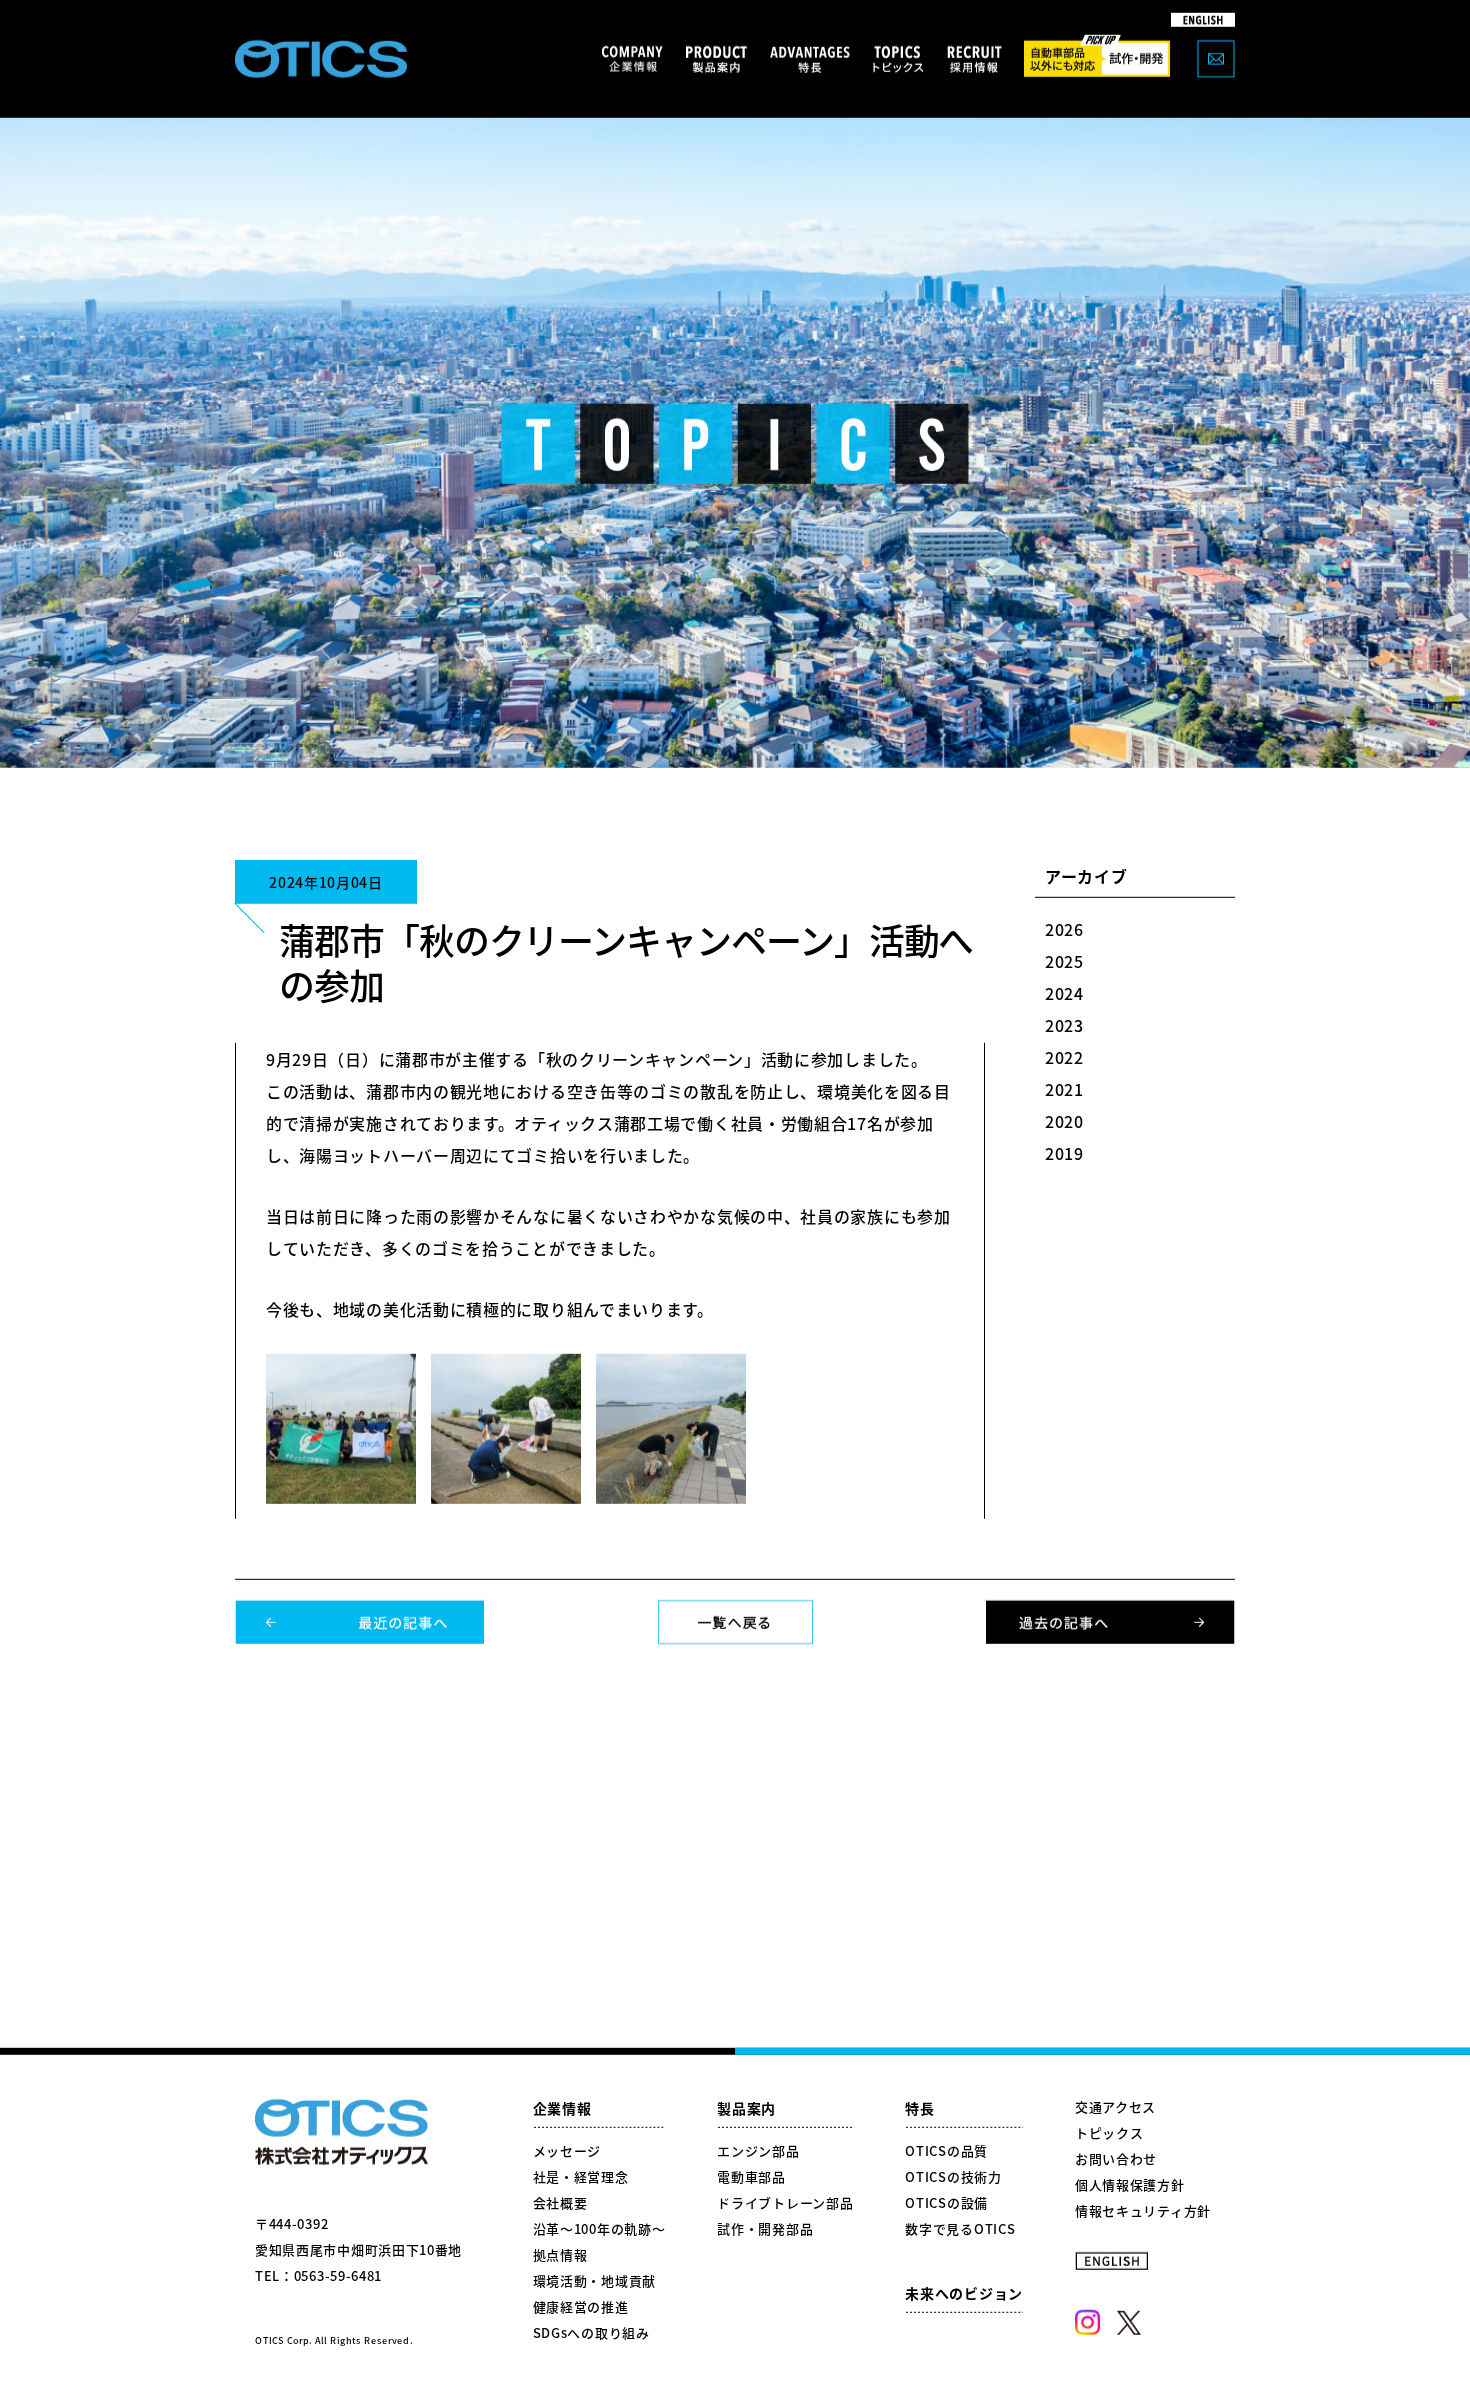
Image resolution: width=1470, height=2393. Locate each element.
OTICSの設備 (946, 2202)
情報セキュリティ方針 (1143, 2210)
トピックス (1109, 2132)
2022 (1064, 1057)
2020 (1064, 1121)
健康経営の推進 (581, 2306)
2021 (1064, 1089)
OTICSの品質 (946, 2150)
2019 (1064, 1153)
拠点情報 (560, 2254)
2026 (1064, 929)
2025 (1064, 961)
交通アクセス (1115, 2106)
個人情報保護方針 (1130, 2184)
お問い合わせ (1116, 2158)
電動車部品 (751, 2176)
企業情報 (562, 2108)
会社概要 (560, 2202)
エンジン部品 (758, 2150)
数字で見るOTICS (960, 2228)
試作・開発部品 (765, 2228)
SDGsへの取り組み (591, 2332)
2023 (1064, 1025)
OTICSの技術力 (953, 2176)
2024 (1064, 993)
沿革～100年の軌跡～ (599, 2228)
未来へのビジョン (964, 2293)
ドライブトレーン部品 (785, 2202)
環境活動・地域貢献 (594, 2280)
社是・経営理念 (581, 2176)
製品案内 (746, 2108)
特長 (919, 2108)
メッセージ (567, 2150)
